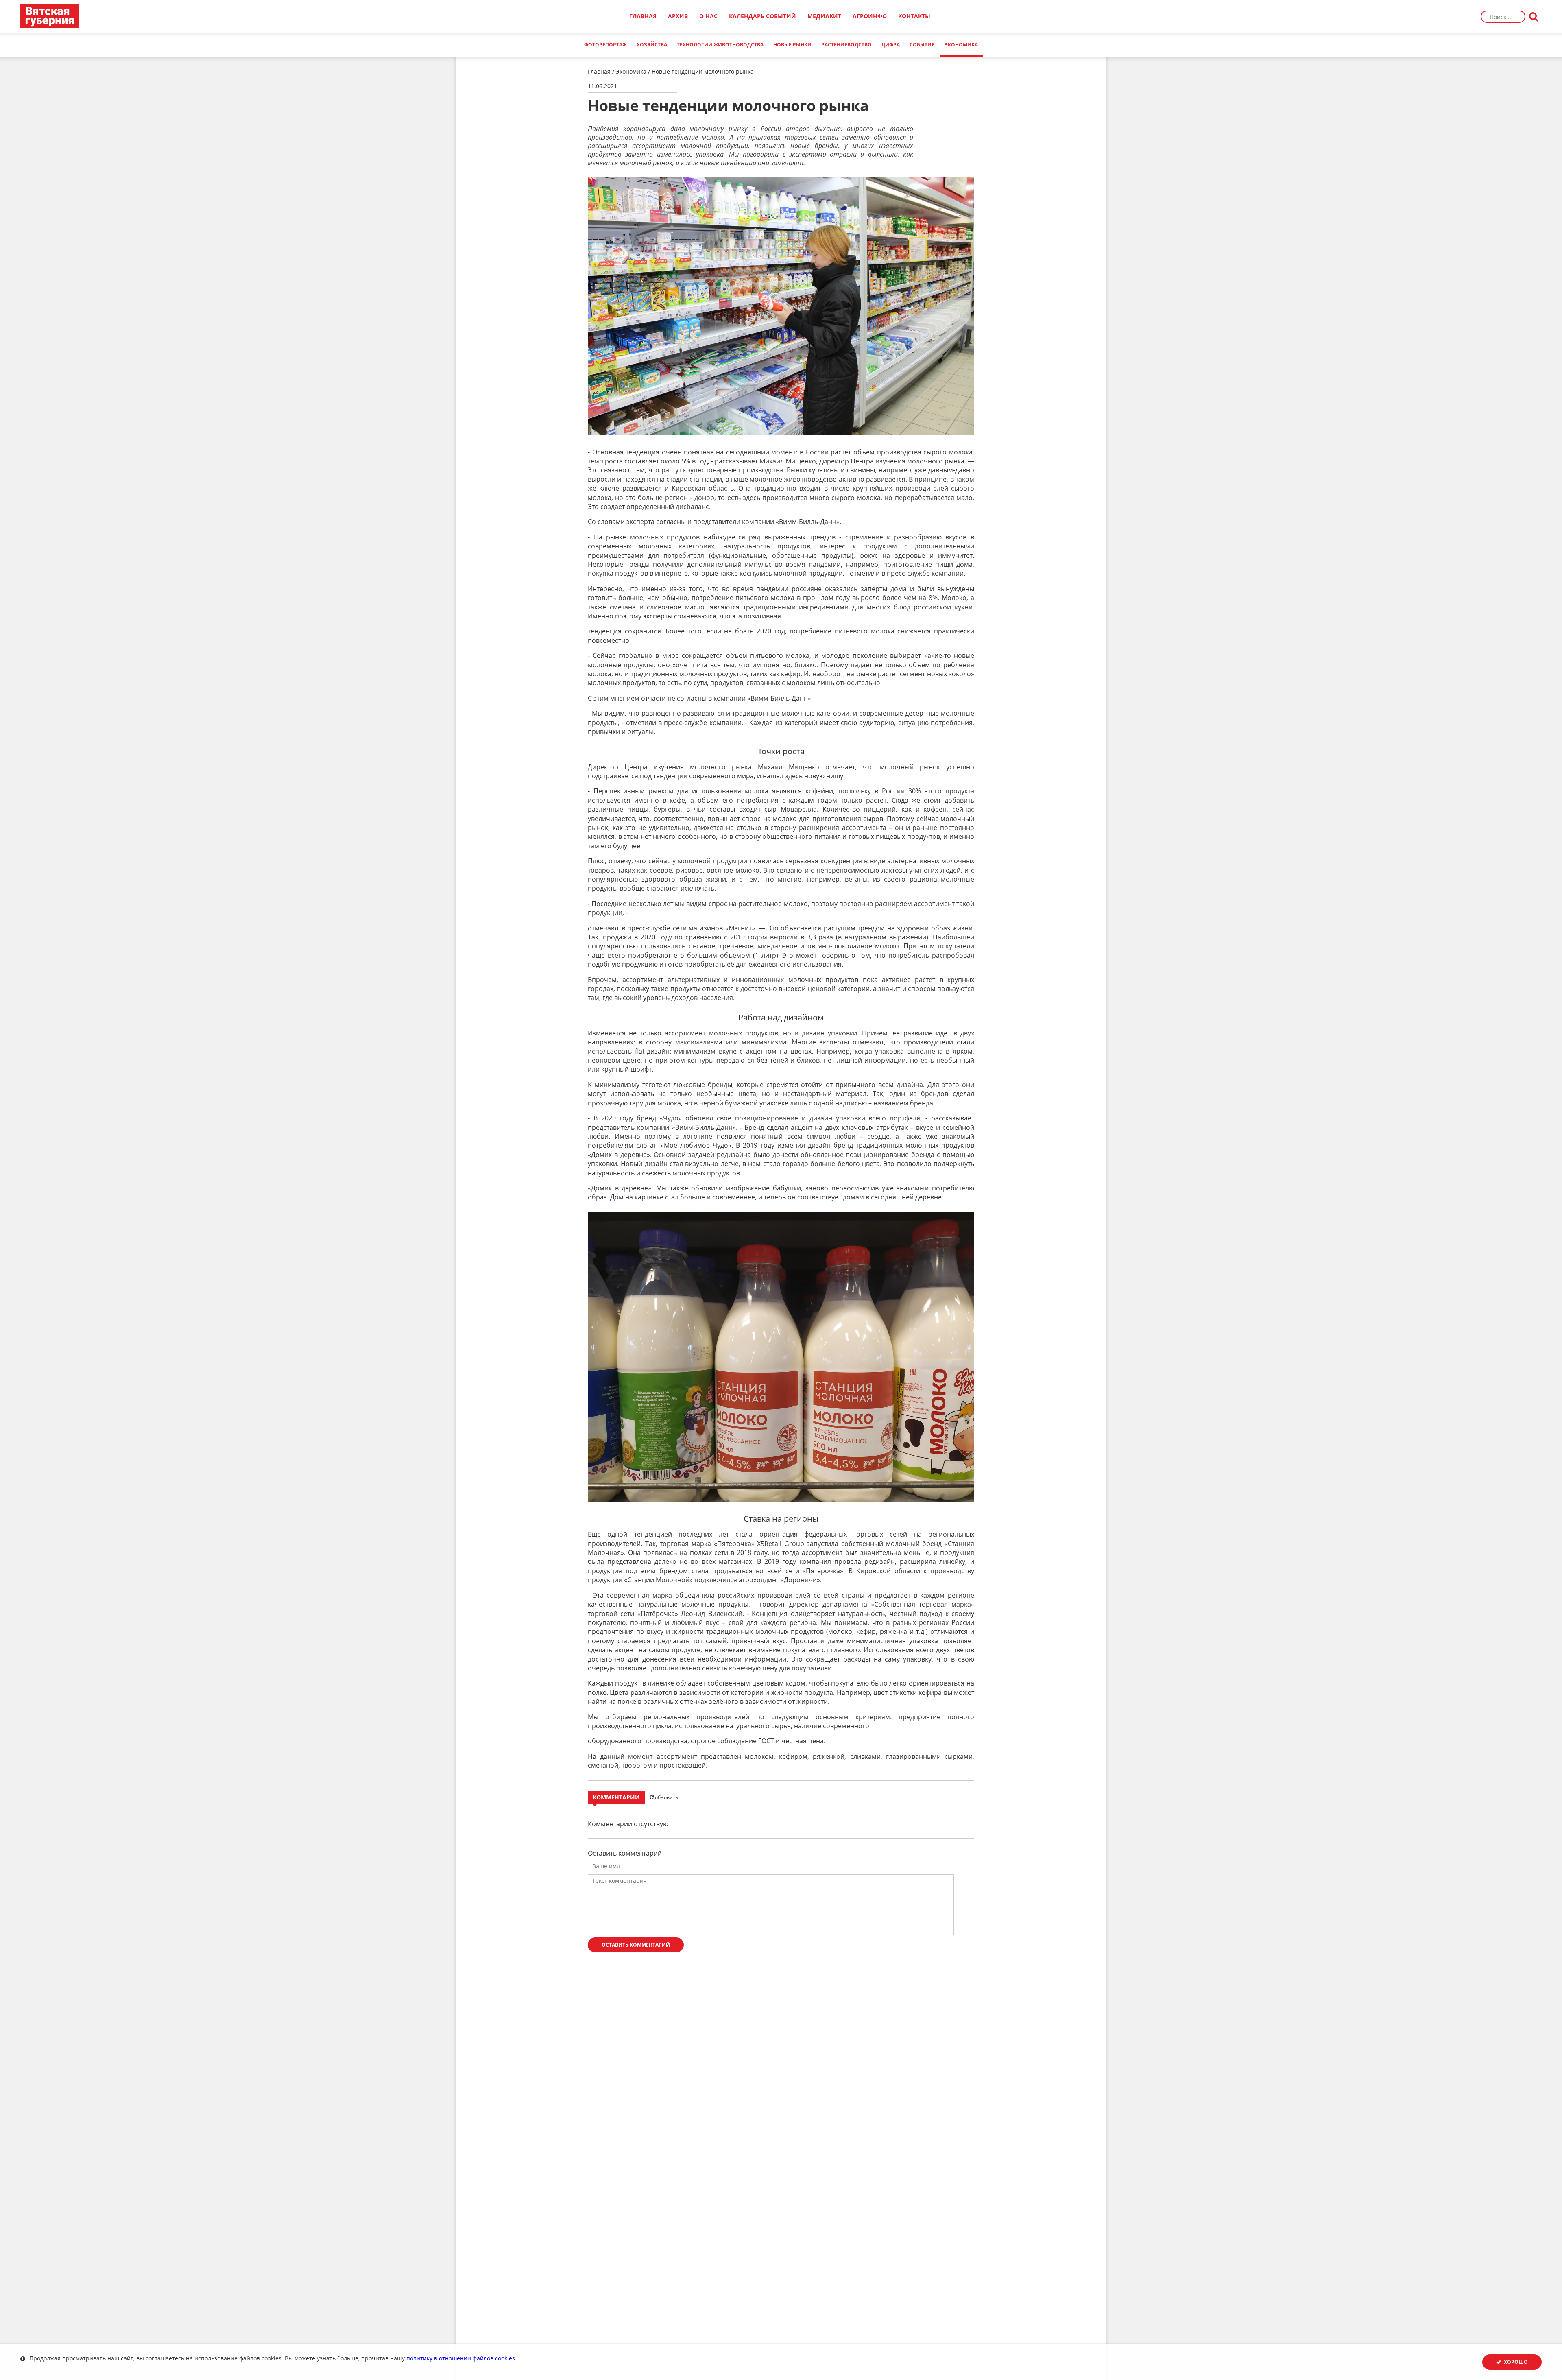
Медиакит (824, 16)
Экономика (631, 71)
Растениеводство (846, 45)
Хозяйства (652, 45)
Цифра (891, 45)
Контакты (914, 16)
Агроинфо (870, 16)
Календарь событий (762, 16)
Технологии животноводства (720, 45)
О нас (708, 16)
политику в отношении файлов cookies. (461, 2358)
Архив (678, 16)
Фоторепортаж (605, 45)
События (922, 45)
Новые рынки (792, 45)
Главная (643, 16)
